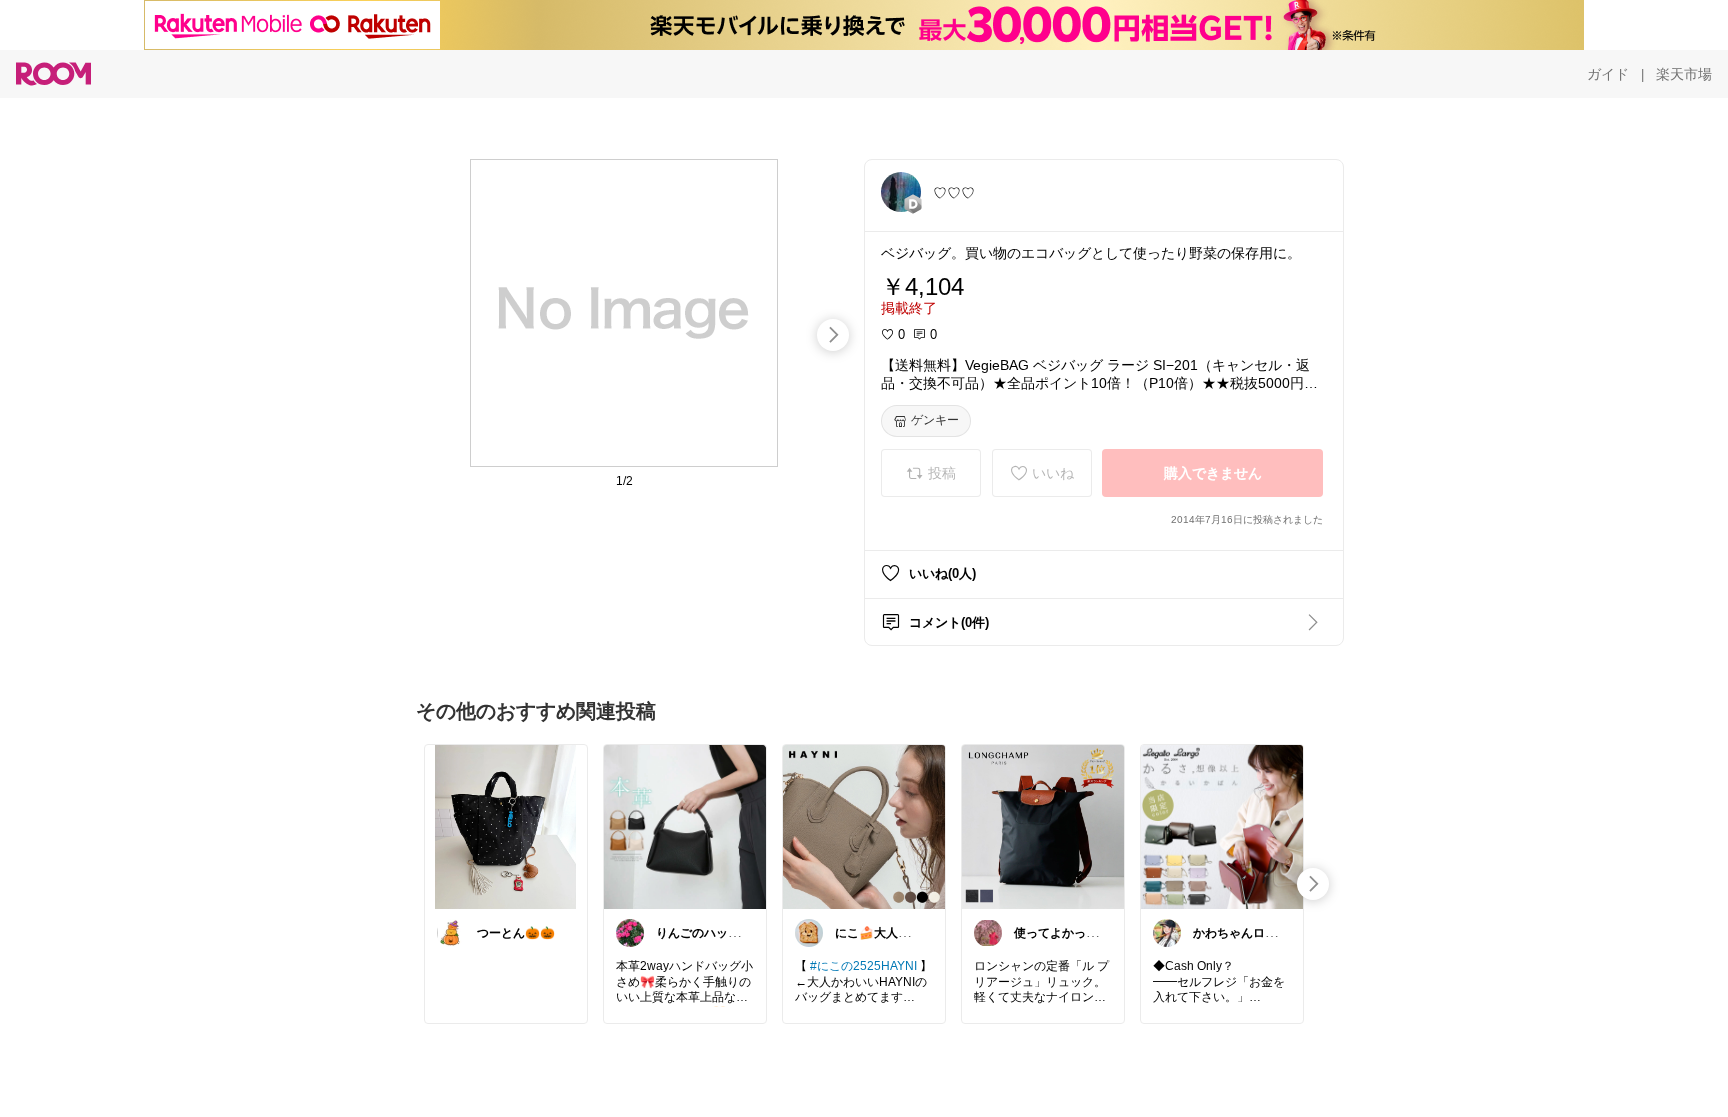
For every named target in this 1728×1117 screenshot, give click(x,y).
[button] (901, 192)
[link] (506, 826)
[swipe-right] (833, 335)
